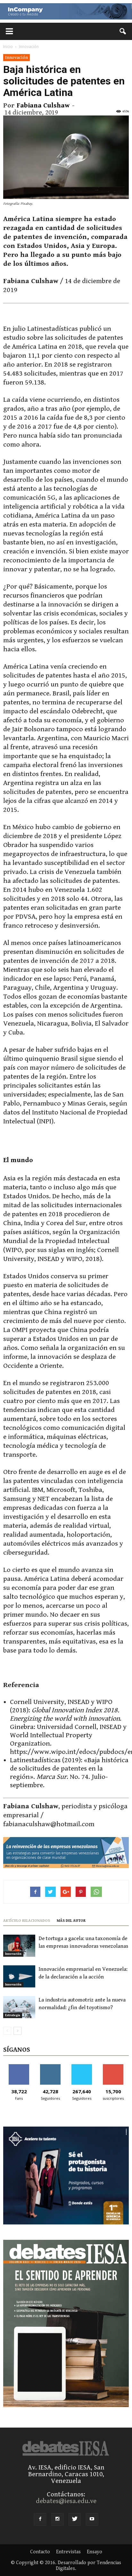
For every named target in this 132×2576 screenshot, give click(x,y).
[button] (123, 31)
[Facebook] (40, 2519)
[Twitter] (75, 2519)
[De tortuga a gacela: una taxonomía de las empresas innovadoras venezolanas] (19, 1946)
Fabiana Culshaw (43, 106)
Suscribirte (113, 2067)
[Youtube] (92, 2519)
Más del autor (71, 1921)
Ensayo (95, 2552)
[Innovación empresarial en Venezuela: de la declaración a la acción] (19, 1976)
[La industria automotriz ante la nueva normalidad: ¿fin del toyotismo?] (19, 2007)
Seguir (50, 2067)
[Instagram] (57, 2519)
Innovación (16, 57)
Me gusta (19, 2067)
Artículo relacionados (27, 1921)
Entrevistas (68, 2552)
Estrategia (13, 2015)
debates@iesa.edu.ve (66, 2501)
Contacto (40, 2552)
